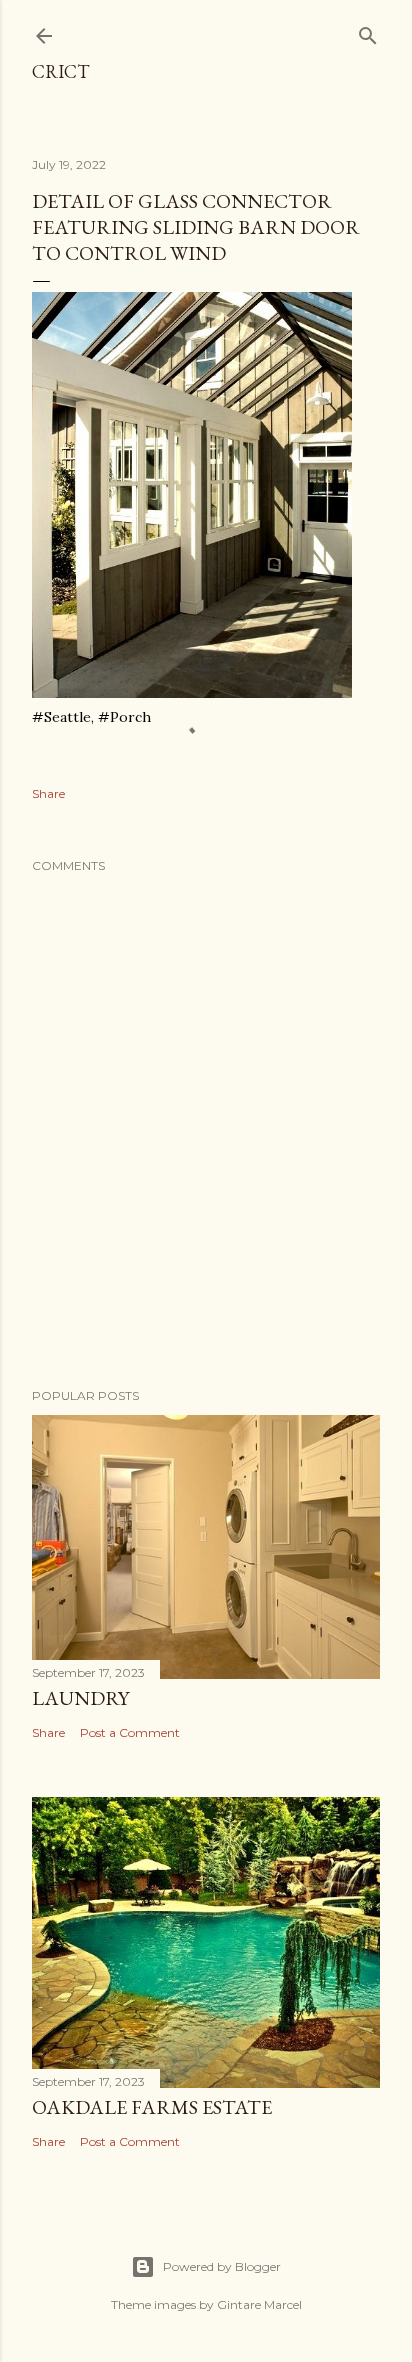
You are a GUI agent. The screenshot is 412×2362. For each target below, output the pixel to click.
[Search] (368, 31)
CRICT (60, 71)
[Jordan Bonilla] (192, 693)
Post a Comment (130, 1732)
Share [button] (48, 793)
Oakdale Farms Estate (152, 2107)
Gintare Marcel (259, 2304)
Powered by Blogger (222, 2266)
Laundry (80, 1698)
